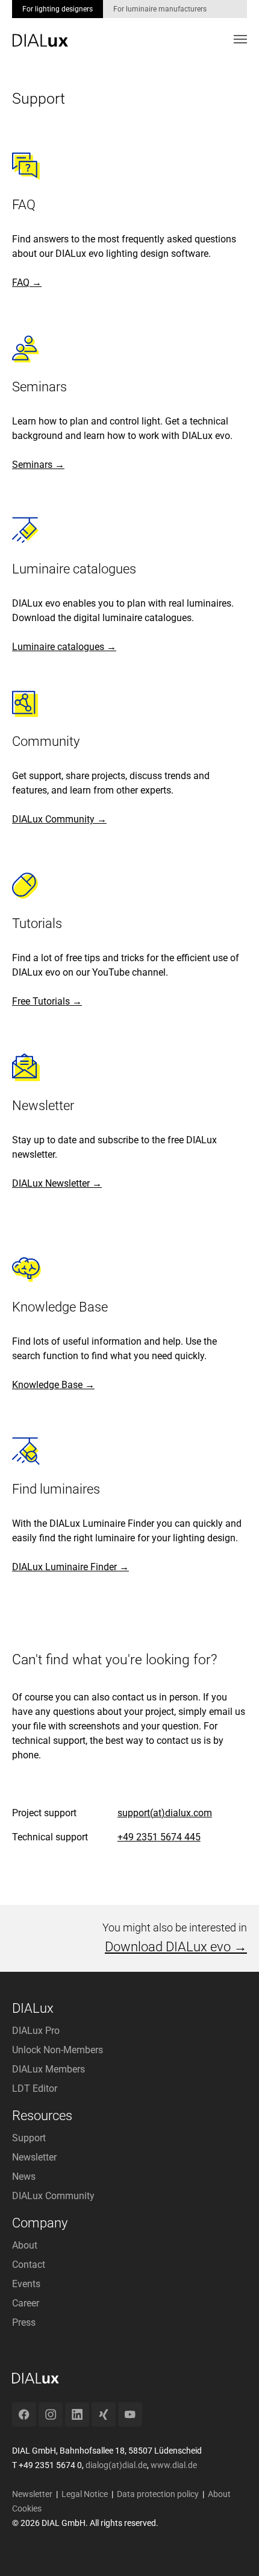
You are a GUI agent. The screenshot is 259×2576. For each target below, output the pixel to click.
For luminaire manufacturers (160, 9)
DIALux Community (53, 2196)
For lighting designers (58, 9)
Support (29, 2138)
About (25, 2245)
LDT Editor (35, 2088)
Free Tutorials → (47, 1001)
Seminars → (38, 465)
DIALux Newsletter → (57, 1183)
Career (26, 2303)
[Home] (40, 32)
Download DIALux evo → (176, 1947)
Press (24, 2322)
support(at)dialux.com (165, 1813)
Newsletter (34, 2157)
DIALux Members (48, 2069)
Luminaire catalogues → (64, 647)
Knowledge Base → (53, 1385)
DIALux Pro (36, 2031)
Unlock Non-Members (58, 2050)
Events (26, 2284)
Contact (29, 2265)
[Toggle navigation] (240, 39)
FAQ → (27, 283)
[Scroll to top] (232, 2549)
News (24, 2177)
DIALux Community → (59, 819)
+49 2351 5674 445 (159, 1837)
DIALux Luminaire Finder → (70, 1567)
